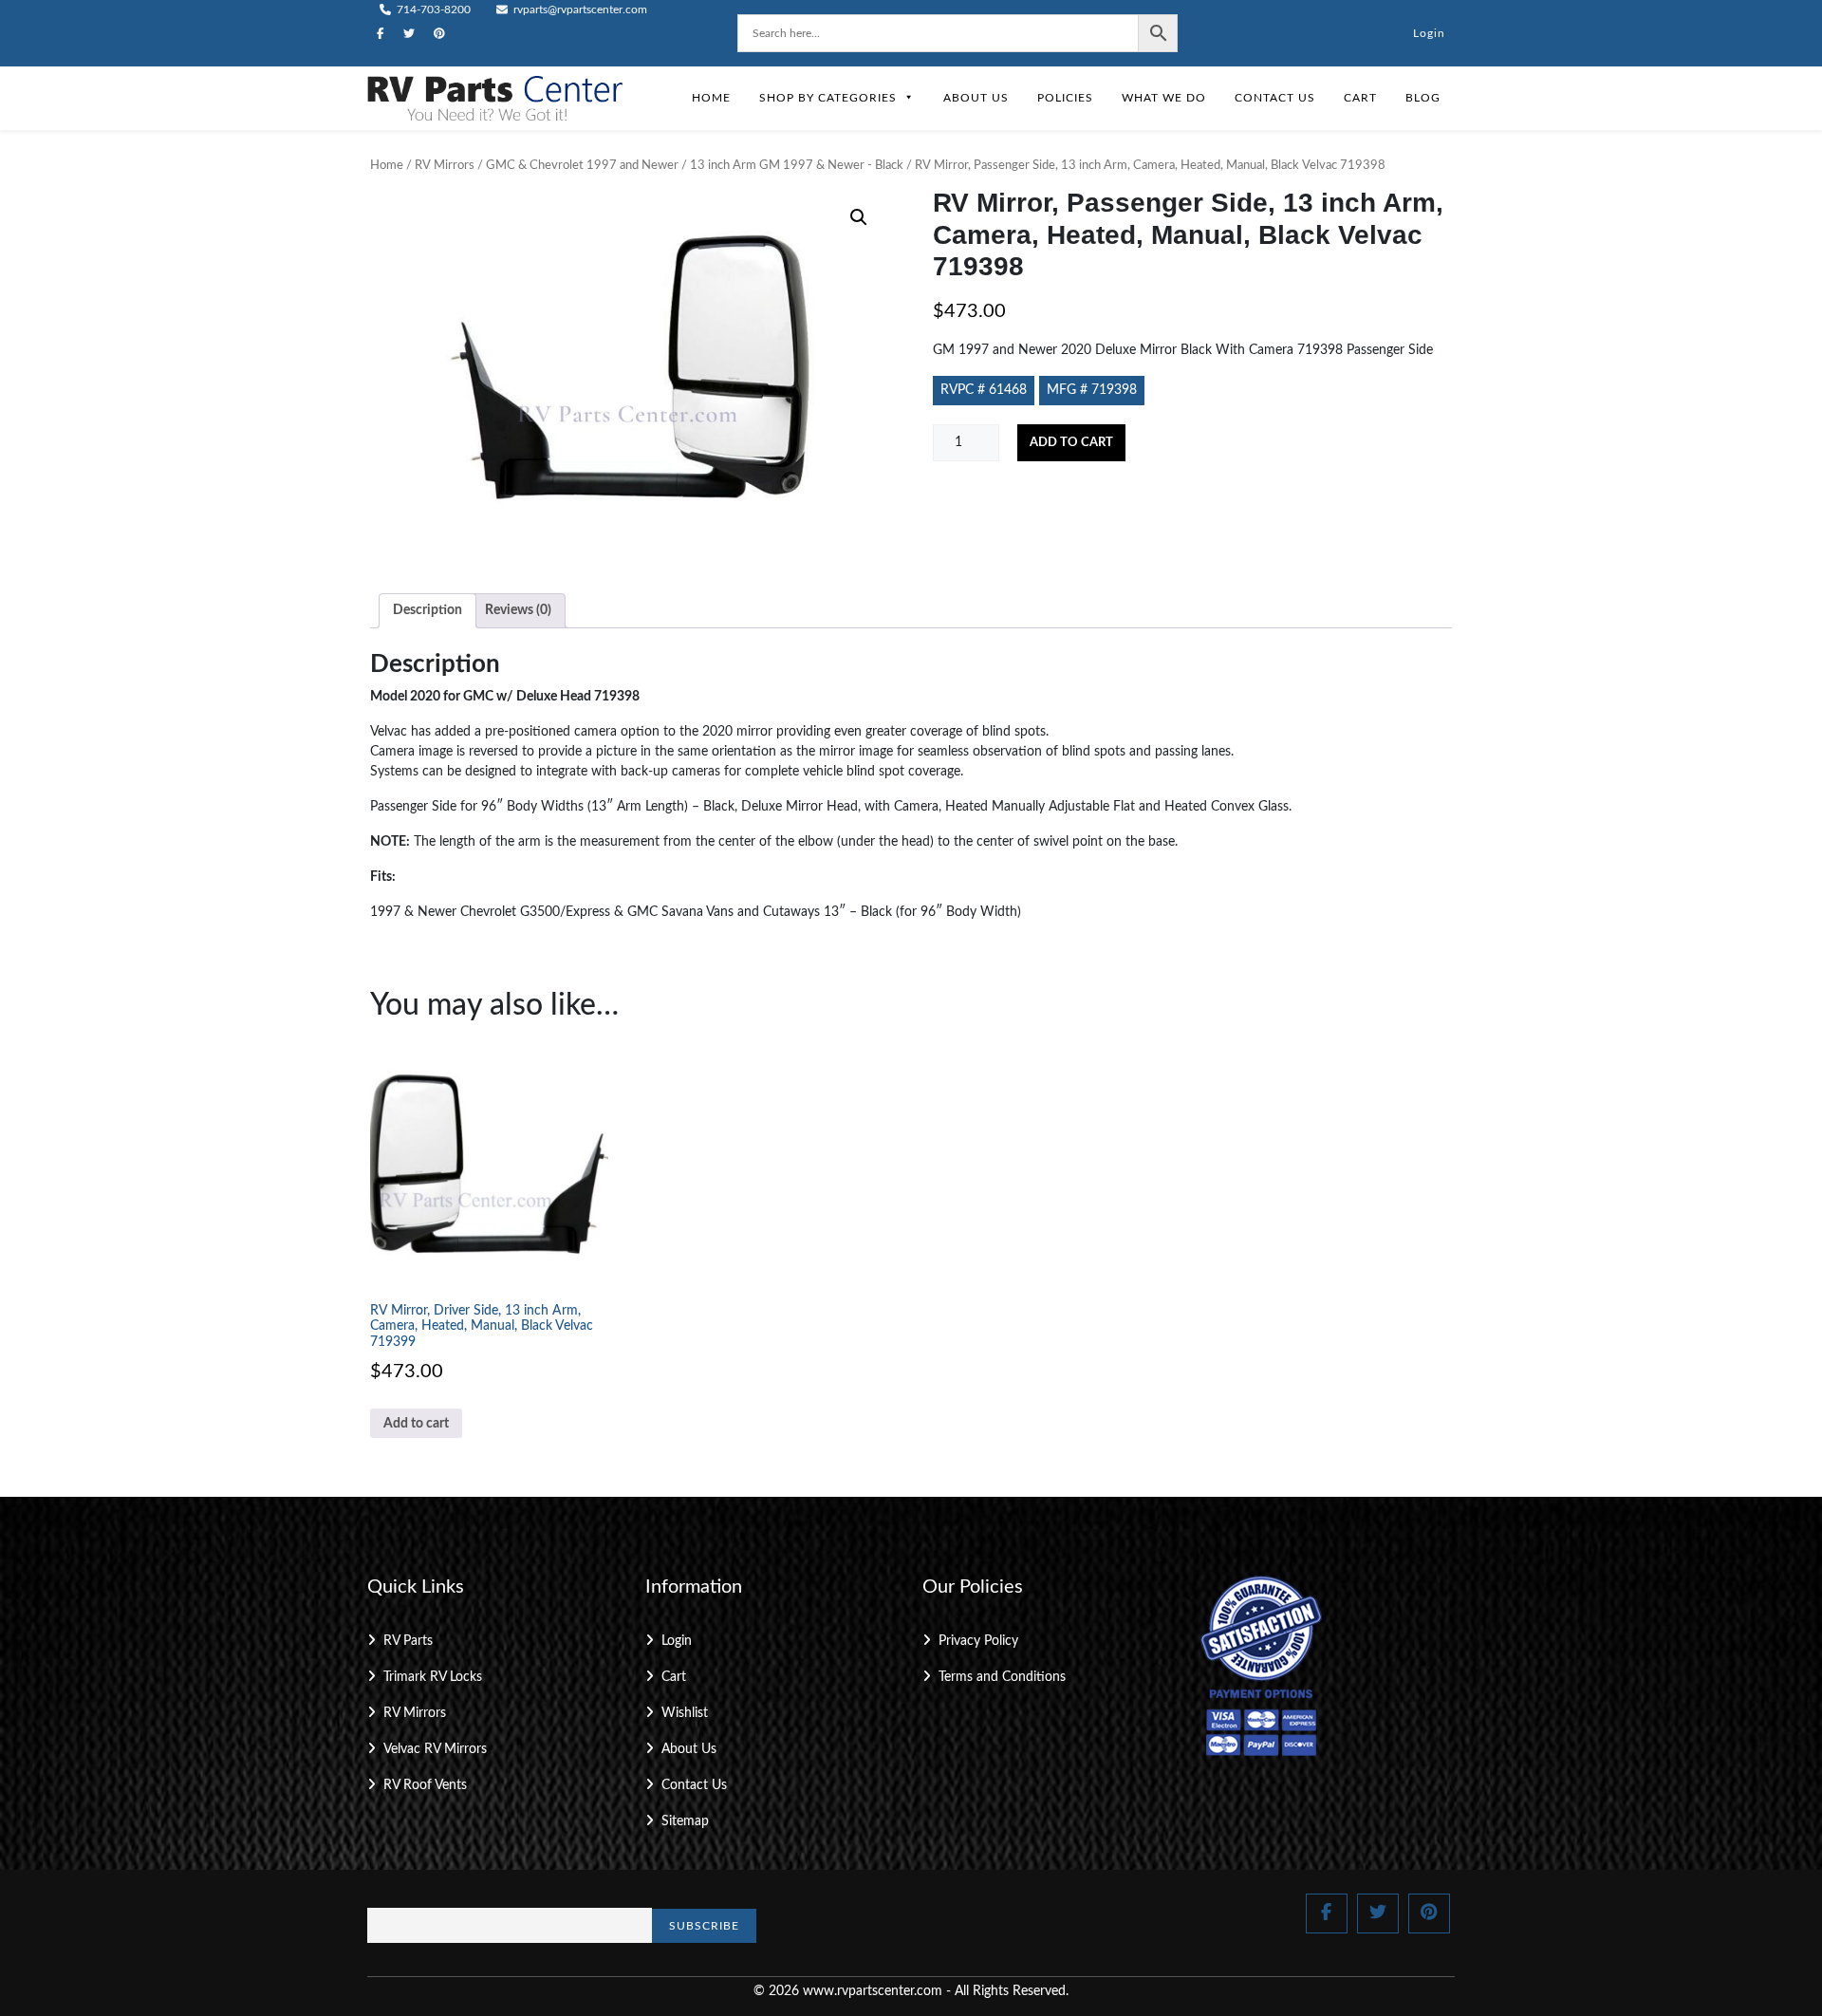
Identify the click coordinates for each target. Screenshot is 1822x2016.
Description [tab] (428, 610)
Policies (1065, 98)
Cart (1360, 98)
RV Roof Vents (425, 1785)
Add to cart (1071, 443)
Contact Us (1275, 98)
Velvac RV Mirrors (435, 1749)
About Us (976, 98)
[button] (859, 217)
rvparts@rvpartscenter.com (579, 9)
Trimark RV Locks (433, 1677)
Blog (1423, 98)
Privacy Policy (978, 1641)
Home (711, 98)
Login (1429, 33)
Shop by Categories (828, 98)
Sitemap (685, 1821)
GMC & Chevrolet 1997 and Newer (582, 166)
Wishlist (685, 1713)
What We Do (1164, 98)
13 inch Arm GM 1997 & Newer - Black (797, 166)
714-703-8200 (432, 9)
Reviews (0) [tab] (518, 610)
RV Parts (408, 1641)
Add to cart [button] (416, 1424)
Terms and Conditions (1002, 1677)
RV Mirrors (445, 166)
